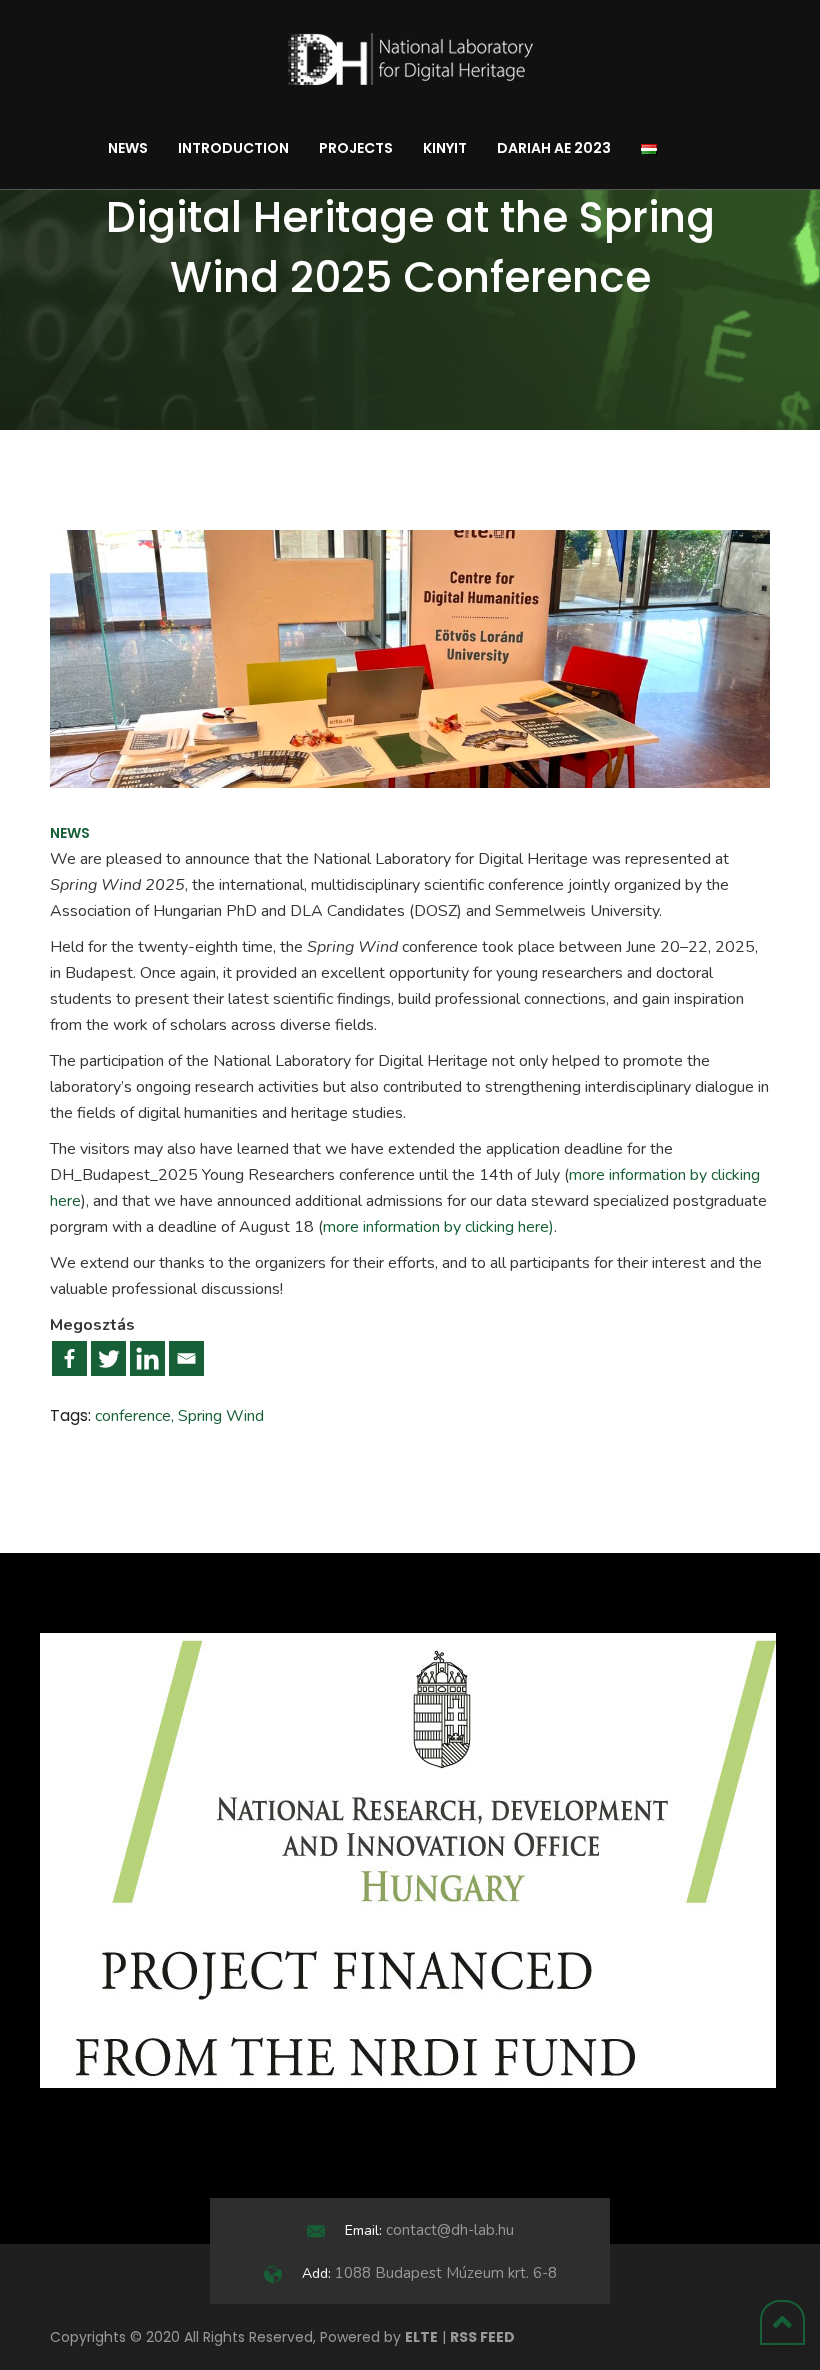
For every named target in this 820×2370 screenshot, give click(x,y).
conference (133, 1416)
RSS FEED (482, 2337)
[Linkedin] (147, 1358)
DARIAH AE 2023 (554, 148)
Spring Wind (221, 1416)
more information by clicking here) (438, 1227)
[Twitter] (108, 1358)
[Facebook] (69, 1358)
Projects (356, 148)
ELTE (421, 2337)
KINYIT (445, 148)
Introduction (233, 148)
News (128, 148)
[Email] (186, 1358)
